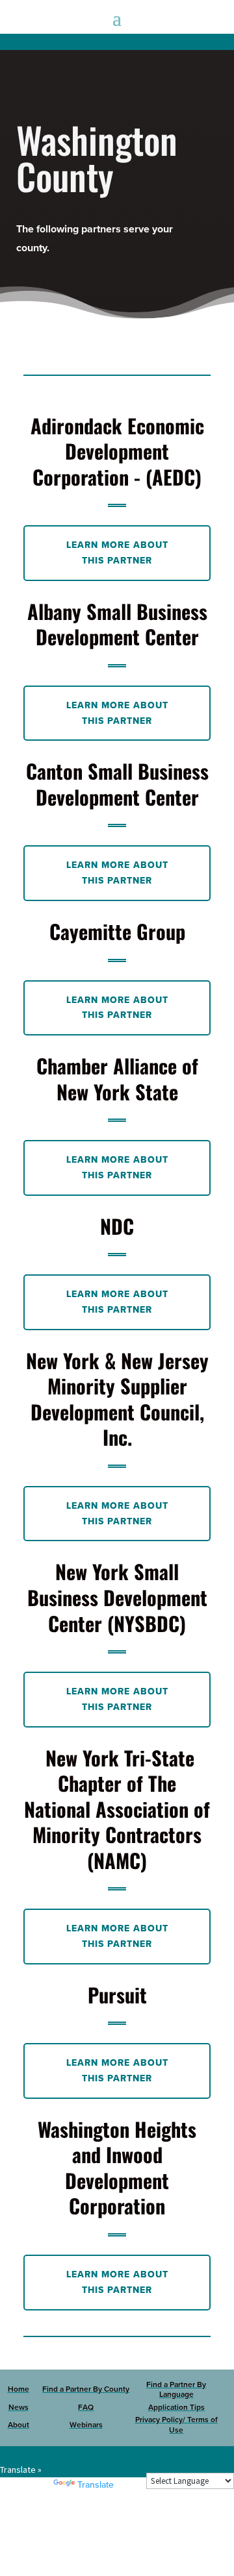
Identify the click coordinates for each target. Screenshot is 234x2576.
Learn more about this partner (117, 553)
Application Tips (176, 2407)
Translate (96, 2485)
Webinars (86, 2425)
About (19, 2425)
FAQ (86, 2407)
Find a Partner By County (86, 2389)
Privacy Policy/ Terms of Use (176, 2425)
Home (19, 2389)
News (19, 2407)
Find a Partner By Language (176, 2390)
